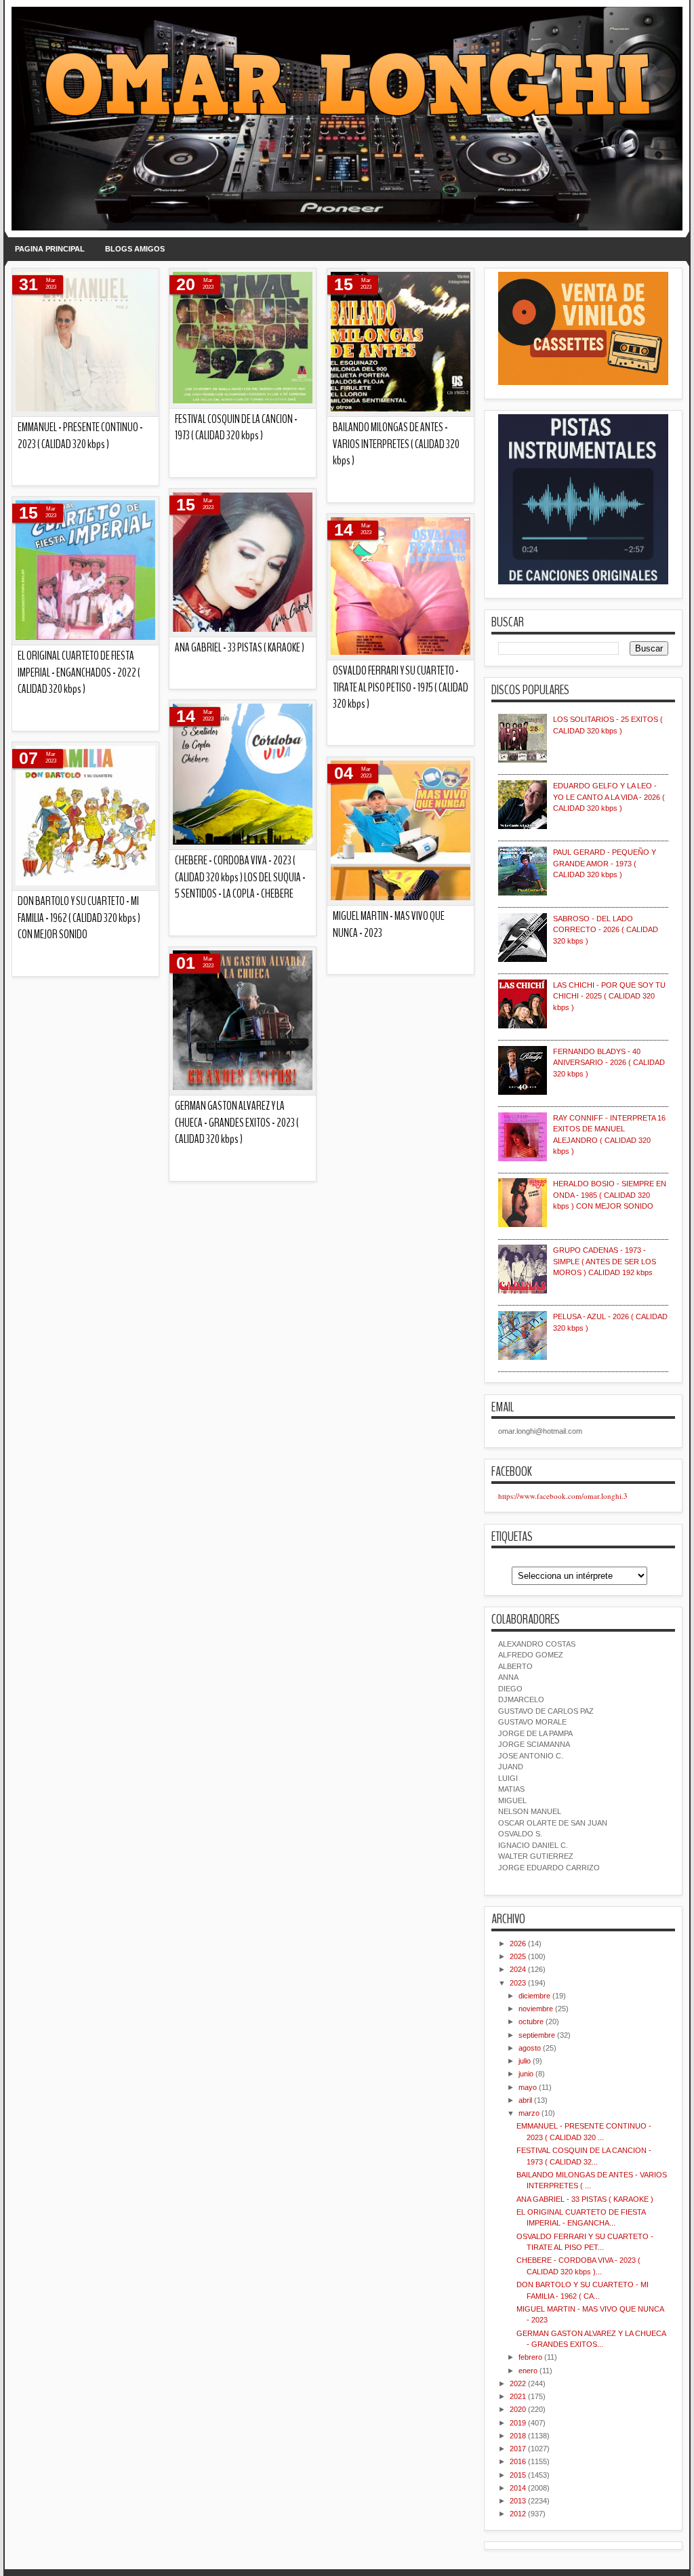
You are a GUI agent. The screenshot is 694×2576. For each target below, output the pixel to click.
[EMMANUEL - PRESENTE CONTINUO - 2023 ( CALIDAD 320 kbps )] (85, 343)
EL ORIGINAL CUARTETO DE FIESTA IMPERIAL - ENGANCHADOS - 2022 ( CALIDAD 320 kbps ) (79, 672)
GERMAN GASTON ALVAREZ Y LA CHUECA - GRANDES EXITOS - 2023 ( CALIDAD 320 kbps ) (237, 1123)
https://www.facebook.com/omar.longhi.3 (563, 1496)
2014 (518, 2488)
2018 (518, 2436)
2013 (518, 2501)
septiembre (537, 2035)
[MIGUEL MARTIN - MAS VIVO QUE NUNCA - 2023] (401, 831)
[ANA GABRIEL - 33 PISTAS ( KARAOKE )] (243, 563)
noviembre (536, 2009)
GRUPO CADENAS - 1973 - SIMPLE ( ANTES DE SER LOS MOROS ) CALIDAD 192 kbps (605, 1261)
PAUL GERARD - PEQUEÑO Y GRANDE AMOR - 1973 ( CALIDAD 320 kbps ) (605, 863)
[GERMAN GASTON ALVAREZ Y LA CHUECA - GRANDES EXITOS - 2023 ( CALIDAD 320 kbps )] (243, 1021)
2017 (518, 2449)
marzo (529, 2113)
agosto (530, 2048)
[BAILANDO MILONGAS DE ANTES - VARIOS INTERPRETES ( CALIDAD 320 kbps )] (401, 343)
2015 (518, 2475)
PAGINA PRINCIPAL (50, 249)
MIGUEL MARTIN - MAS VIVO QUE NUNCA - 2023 (389, 925)
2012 (518, 2514)
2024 (518, 1969)
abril (525, 2100)
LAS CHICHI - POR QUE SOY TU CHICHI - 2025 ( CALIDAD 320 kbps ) (609, 996)
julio (525, 2061)
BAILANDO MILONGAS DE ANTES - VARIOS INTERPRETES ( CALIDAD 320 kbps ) (396, 444)
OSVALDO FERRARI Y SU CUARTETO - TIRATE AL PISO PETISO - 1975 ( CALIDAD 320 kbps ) (401, 687)
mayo (528, 2087)
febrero (530, 2357)
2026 (518, 1944)
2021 (518, 2396)
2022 (518, 2383)
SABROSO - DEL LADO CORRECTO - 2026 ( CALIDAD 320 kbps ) (606, 930)
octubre (531, 2021)
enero (528, 2371)
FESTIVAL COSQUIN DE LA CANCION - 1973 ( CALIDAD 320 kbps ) (236, 428)
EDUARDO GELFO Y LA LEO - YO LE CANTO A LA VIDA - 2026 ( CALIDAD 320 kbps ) (609, 797)
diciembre (534, 1996)
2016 (518, 2461)
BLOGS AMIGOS (135, 249)
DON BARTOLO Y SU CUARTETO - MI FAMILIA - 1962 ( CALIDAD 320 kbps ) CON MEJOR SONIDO (79, 918)
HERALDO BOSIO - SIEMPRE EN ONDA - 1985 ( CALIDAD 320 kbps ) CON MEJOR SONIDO (610, 1195)
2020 (518, 2409)
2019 (518, 2423)
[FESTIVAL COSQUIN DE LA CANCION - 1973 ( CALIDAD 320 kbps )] (243, 339)
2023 (518, 1983)
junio (526, 2074)
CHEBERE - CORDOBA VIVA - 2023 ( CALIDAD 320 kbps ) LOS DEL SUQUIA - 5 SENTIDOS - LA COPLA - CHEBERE (240, 877)
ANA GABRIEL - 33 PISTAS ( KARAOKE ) (240, 648)
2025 (518, 1956)
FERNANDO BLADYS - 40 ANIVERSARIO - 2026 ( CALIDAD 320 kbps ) (609, 1063)
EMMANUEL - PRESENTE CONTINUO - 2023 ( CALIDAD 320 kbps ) (80, 436)
